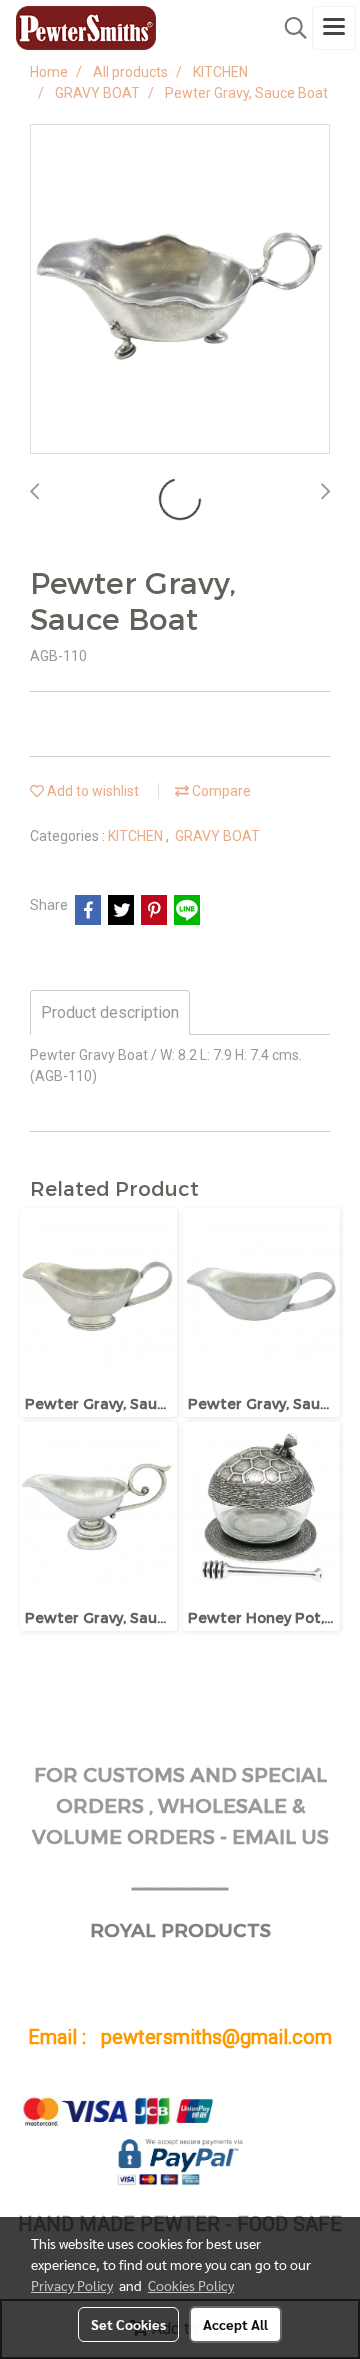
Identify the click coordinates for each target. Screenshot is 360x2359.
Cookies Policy (191, 2285)
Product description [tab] (110, 1012)
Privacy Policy (72, 2285)
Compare (220, 791)
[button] (289, 28)
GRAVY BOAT (217, 836)
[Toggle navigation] (334, 28)
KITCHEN (137, 836)
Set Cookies (128, 2324)
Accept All (235, 2324)
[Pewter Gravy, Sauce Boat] (180, 290)
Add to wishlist (91, 791)
